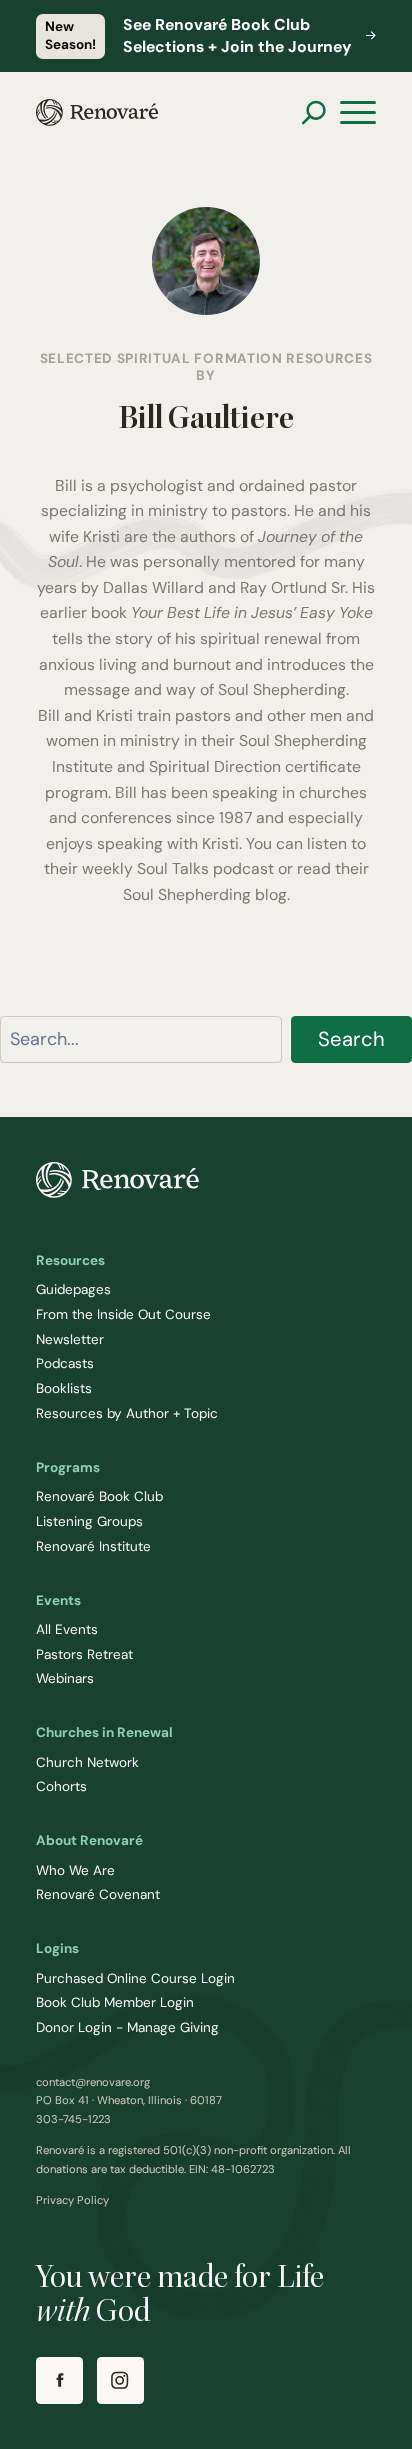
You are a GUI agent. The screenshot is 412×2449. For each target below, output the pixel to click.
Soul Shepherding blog (205, 894)
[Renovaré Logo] (97, 112)
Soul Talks (173, 868)
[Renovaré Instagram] (120, 2380)
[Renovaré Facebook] (59, 2380)
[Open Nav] (358, 113)
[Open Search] (313, 112)
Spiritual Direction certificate (255, 766)
